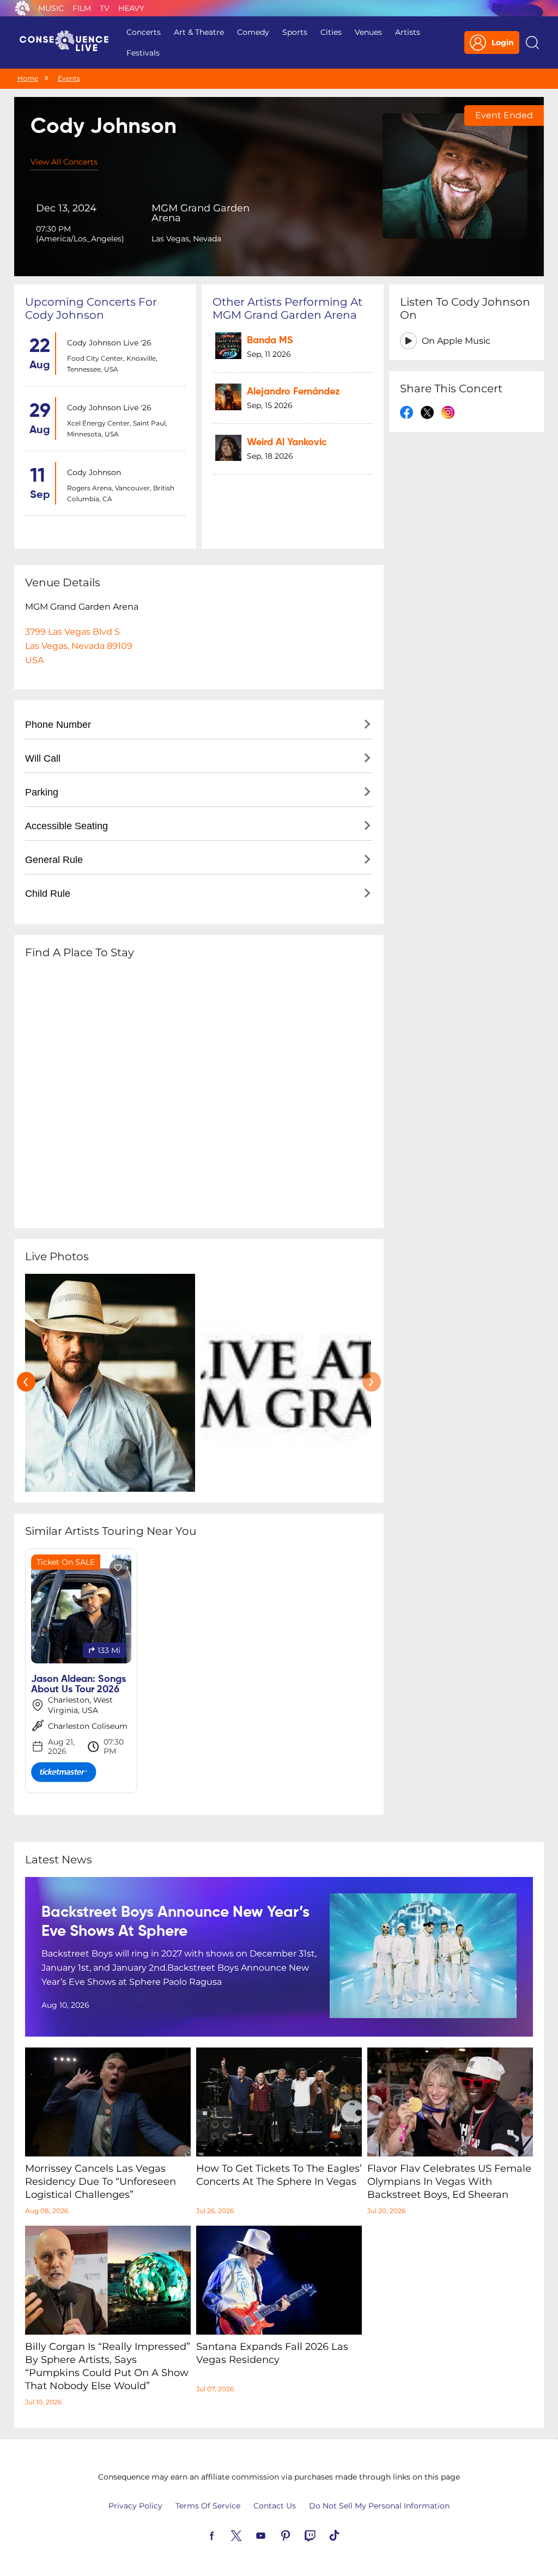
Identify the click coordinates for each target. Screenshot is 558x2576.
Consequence (22, 8)
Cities (331, 32)
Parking (42, 792)
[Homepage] (69, 42)
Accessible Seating (66, 826)
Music (51, 8)
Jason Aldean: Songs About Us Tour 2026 (78, 1684)
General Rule (54, 860)
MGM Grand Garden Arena (201, 213)
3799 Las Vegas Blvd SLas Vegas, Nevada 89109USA (79, 646)
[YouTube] (274, 2535)
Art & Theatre (199, 32)
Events (69, 78)
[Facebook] (225, 2535)
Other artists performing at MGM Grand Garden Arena (287, 308)
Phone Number (58, 725)
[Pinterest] (298, 2535)
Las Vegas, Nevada (186, 239)
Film (82, 8)
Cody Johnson (94, 472)
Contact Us (275, 2506)
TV (105, 8)
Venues (368, 32)
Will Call (43, 758)
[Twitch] (323, 2535)
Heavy (131, 8)
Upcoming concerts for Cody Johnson (91, 308)
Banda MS (270, 341)
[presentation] (26, 1382)
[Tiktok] (347, 2535)
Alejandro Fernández (293, 392)
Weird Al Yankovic (287, 442)
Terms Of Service (208, 2506)
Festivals (143, 53)
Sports (295, 32)
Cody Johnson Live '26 (109, 343)
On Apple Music (456, 341)
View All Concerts (64, 162)
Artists (408, 32)
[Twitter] (249, 2535)
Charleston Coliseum (88, 1726)
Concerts (144, 32)
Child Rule (48, 894)
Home (28, 78)
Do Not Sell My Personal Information (379, 2506)
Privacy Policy (135, 2506)
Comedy (253, 32)
